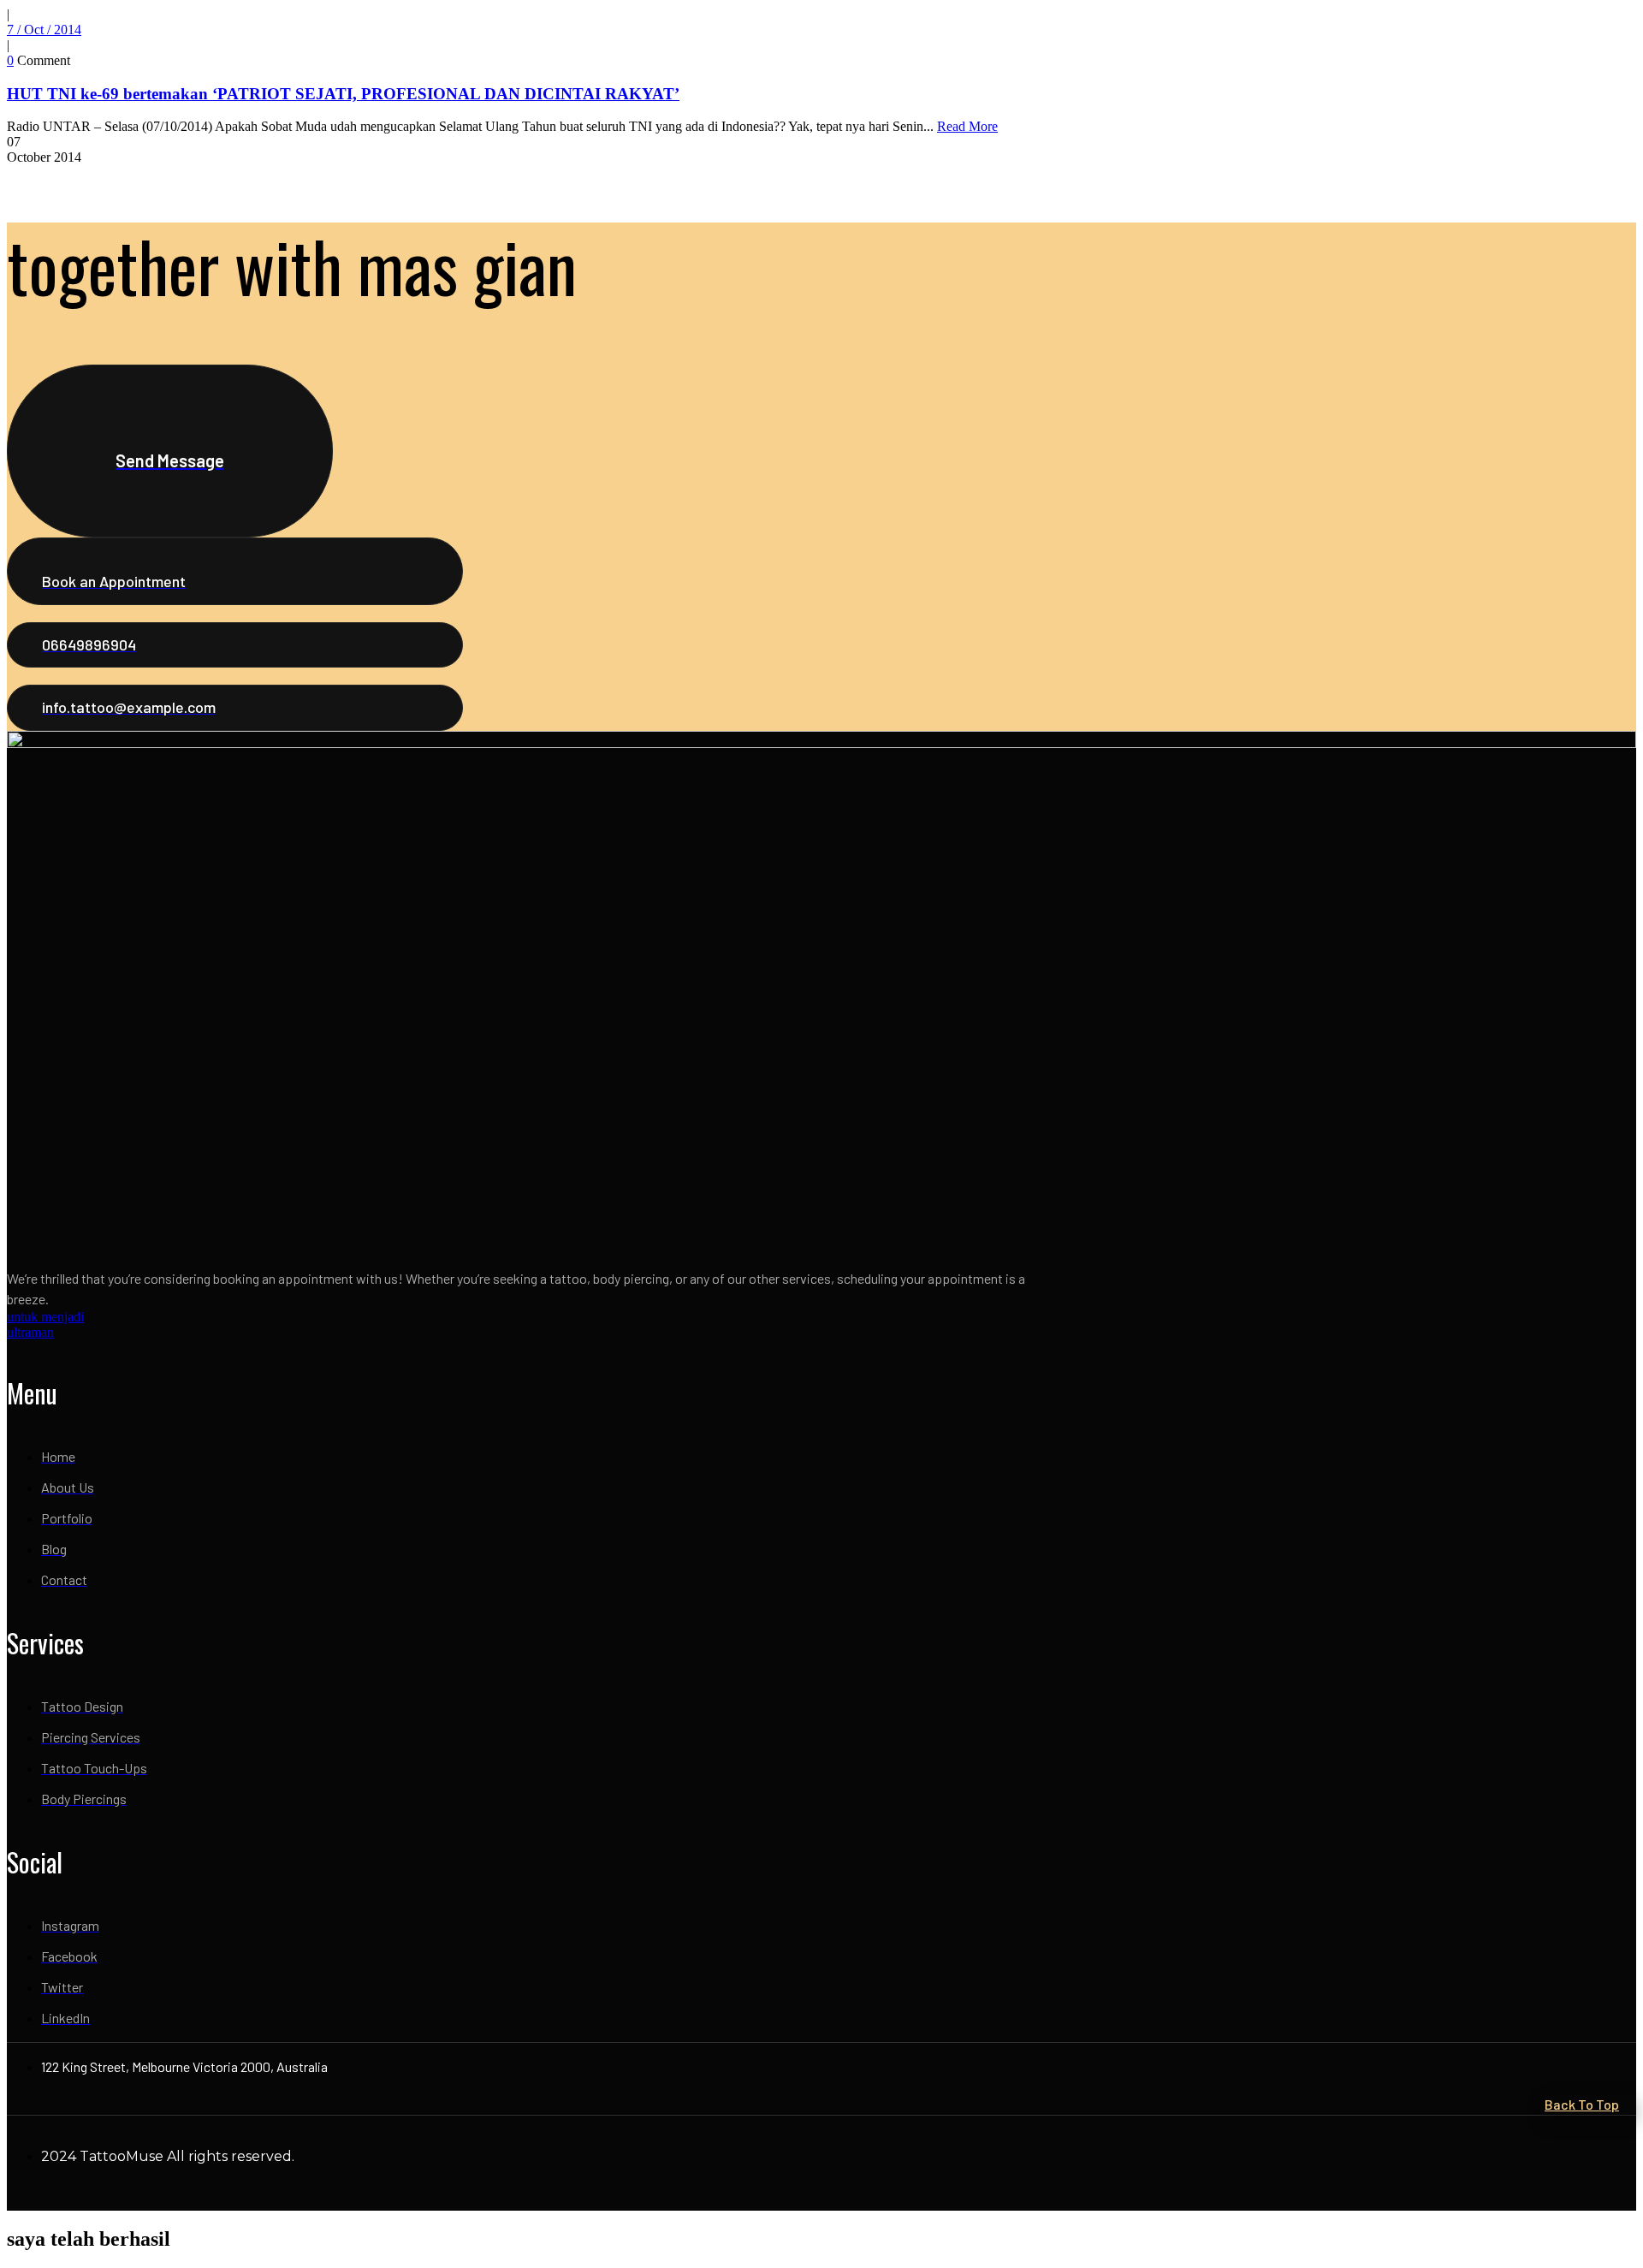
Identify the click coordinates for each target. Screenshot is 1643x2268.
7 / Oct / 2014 (44, 30)
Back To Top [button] (1582, 2104)
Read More (967, 126)
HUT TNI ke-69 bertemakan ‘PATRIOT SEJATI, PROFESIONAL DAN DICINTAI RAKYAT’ (343, 94)
